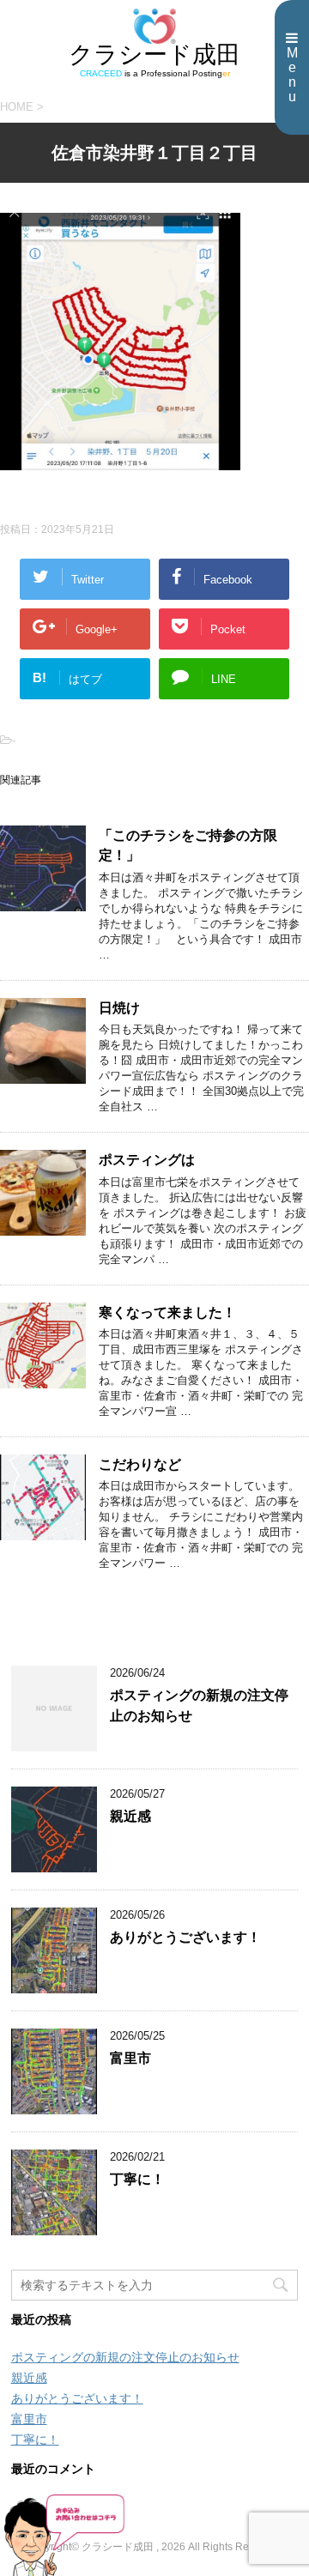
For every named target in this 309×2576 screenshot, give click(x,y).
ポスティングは (147, 1160)
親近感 (130, 1816)
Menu (292, 75)
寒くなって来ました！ (167, 1312)
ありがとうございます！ (185, 1937)
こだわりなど (140, 1464)
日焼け (119, 1008)
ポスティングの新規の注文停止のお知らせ (125, 2357)
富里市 (130, 2058)
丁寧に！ (137, 2179)
